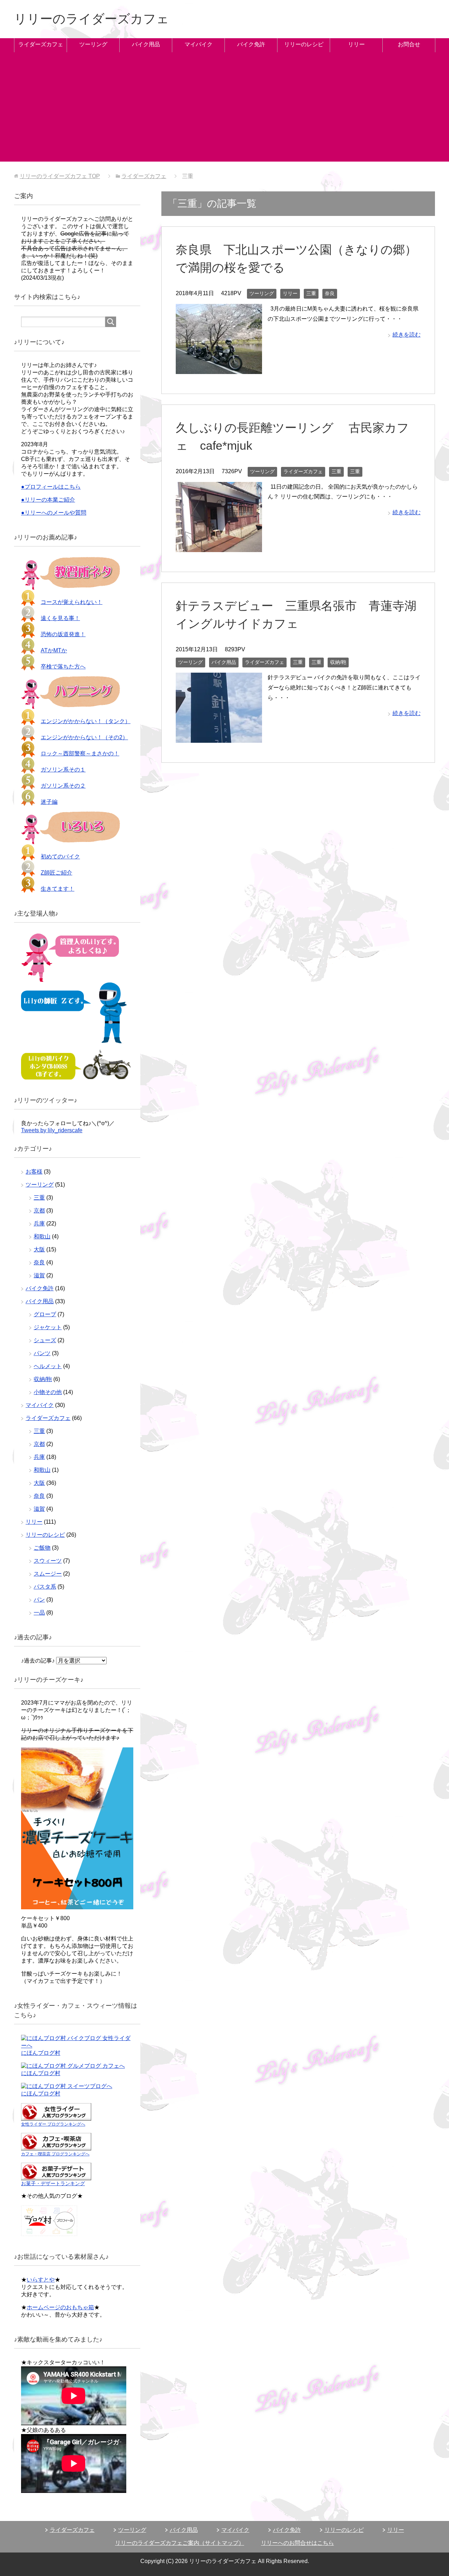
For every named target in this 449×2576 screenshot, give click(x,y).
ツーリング (93, 44)
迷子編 (49, 802)
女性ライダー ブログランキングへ (53, 2124)
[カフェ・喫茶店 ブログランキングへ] (56, 2147)
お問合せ (409, 44)
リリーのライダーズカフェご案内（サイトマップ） (180, 2543)
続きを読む (407, 335)
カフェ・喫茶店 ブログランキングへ (55, 2154)
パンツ (42, 1353)
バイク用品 (146, 44)
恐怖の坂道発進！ (63, 634)
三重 (311, 293)
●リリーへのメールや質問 (54, 513)
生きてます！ (58, 889)
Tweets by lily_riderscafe (52, 1130)
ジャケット (48, 1327)
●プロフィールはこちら (51, 487)
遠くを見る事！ (60, 618)
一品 (39, 1613)
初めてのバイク (60, 857)
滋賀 (39, 1275)
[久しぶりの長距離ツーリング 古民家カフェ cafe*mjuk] (219, 547)
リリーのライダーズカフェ (92, 19)
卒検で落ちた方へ (63, 667)
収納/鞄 (338, 662)
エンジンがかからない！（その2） (84, 737)
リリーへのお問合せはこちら (297, 2543)
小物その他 (48, 1392)
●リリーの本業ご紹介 (48, 500)
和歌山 (42, 1236)
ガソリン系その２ (63, 786)
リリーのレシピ (304, 44)
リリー (356, 44)
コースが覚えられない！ (72, 602)
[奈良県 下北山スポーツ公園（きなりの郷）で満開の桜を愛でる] (219, 369)
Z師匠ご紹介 (56, 873)
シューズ (45, 1340)
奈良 (330, 293)
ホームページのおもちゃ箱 (60, 2307)
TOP (60, 176)
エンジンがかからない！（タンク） (86, 721)
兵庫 (39, 1224)
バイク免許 (251, 44)
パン (39, 1600)
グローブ (45, 1314)
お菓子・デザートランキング (53, 2183)
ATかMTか (54, 650)
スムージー (48, 1574)
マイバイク (199, 44)
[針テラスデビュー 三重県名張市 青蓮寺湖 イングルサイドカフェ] (219, 737)
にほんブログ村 (41, 2053)
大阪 (39, 1249)
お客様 (34, 1172)
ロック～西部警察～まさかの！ (80, 753)
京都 (39, 1211)
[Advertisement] (224, 113)
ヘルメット (48, 1366)
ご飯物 (42, 1548)
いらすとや (41, 2280)
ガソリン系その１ (63, 770)
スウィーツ (48, 1561)
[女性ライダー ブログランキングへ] (56, 2117)
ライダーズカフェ (41, 44)
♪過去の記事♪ (38, 1661)
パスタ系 (45, 1587)
